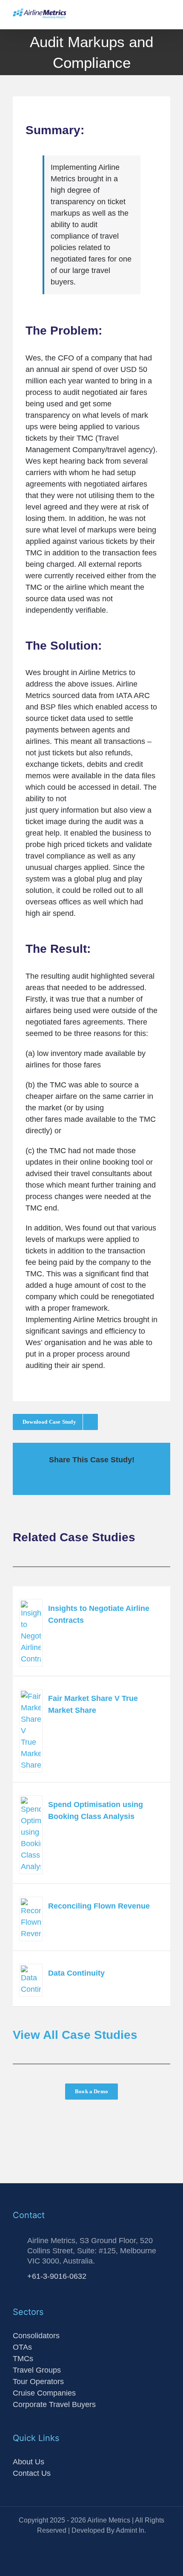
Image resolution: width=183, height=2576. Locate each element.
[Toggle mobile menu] (167, 16)
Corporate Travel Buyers (54, 2404)
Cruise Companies (44, 2393)
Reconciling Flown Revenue (99, 1906)
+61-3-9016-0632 (57, 2276)
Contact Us (32, 2473)
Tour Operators (38, 2382)
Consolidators (36, 2336)
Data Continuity (76, 1973)
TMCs (23, 2359)
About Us (29, 2462)
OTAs (22, 2347)
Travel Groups (37, 2370)
